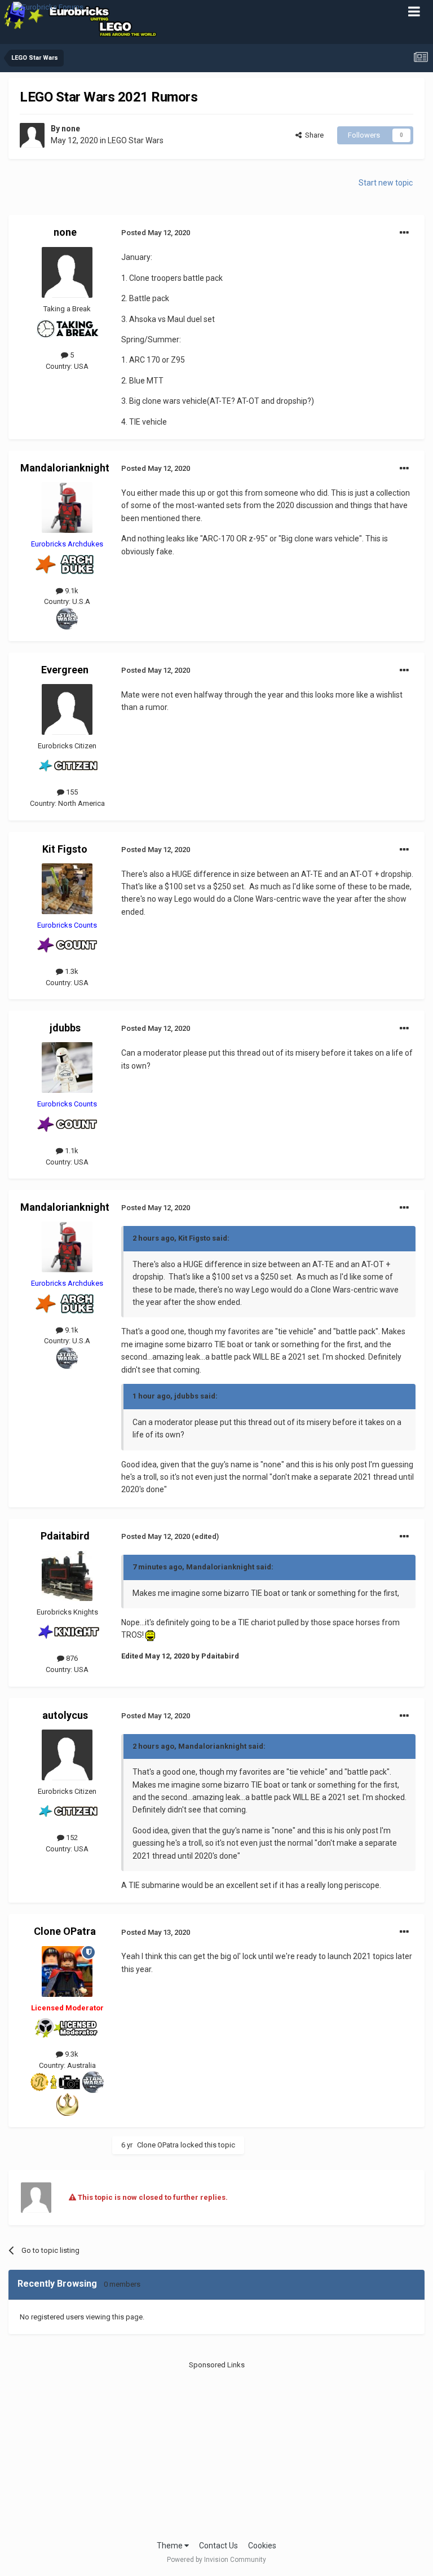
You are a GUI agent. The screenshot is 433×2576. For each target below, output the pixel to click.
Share (313, 135)
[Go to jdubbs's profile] (67, 1068)
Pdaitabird (65, 1536)
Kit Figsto (65, 849)
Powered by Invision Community (216, 2560)
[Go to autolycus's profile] (67, 1755)
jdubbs (65, 1028)
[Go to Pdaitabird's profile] (67, 1576)
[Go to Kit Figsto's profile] (67, 889)
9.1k (71, 591)
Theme (171, 2546)
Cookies (262, 2546)
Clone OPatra (65, 1931)
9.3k (71, 2054)
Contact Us (218, 2546)
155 (71, 792)
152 (71, 1838)
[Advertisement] (217, 2450)
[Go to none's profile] (32, 135)
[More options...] (404, 233)
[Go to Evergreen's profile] (67, 709)
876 (71, 1658)
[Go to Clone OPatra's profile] (67, 1971)
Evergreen (65, 670)
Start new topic (386, 183)
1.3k (71, 971)
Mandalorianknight (65, 468)
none (71, 129)
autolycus (65, 1715)
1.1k (71, 1151)
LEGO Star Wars (136, 140)
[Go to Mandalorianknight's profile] (67, 508)
